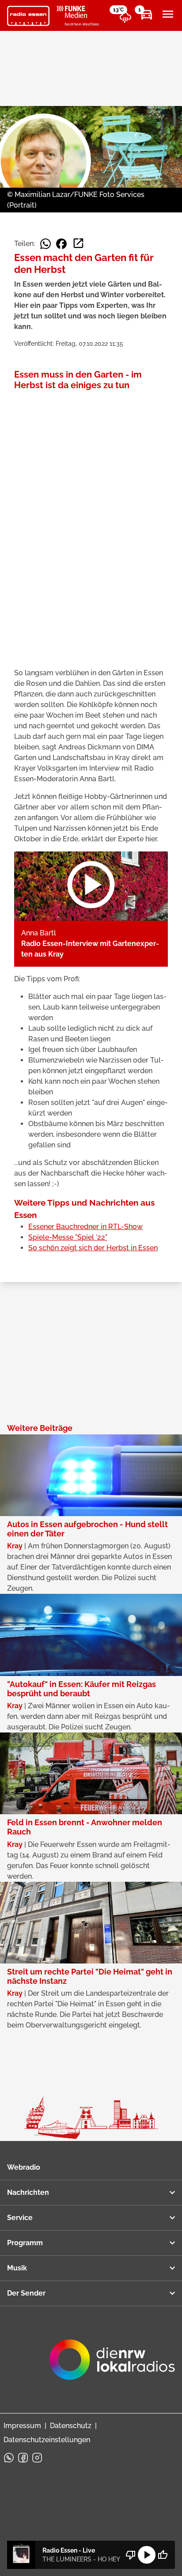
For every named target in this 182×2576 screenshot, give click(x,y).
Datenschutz (71, 2426)
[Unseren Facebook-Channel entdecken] (23, 2458)
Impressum (22, 2426)
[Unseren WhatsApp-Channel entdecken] (9, 2458)
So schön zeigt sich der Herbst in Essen (93, 1248)
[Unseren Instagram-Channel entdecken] (37, 2458)
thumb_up (163, 2555)
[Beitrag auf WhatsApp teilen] (45, 244)
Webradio (24, 2167)
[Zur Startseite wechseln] (28, 16)
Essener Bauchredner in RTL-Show (85, 1227)
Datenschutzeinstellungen (47, 2440)
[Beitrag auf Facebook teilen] (61, 244)
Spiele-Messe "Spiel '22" (68, 1237)
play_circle (147, 2555)
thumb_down (131, 2555)
